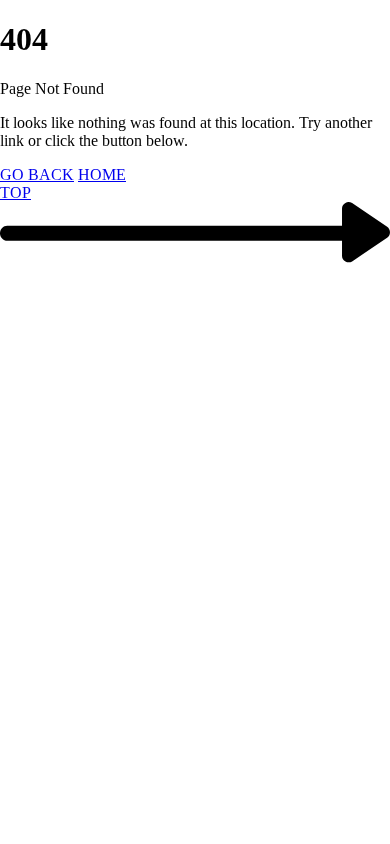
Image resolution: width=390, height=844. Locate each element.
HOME (102, 174)
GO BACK (37, 174)
